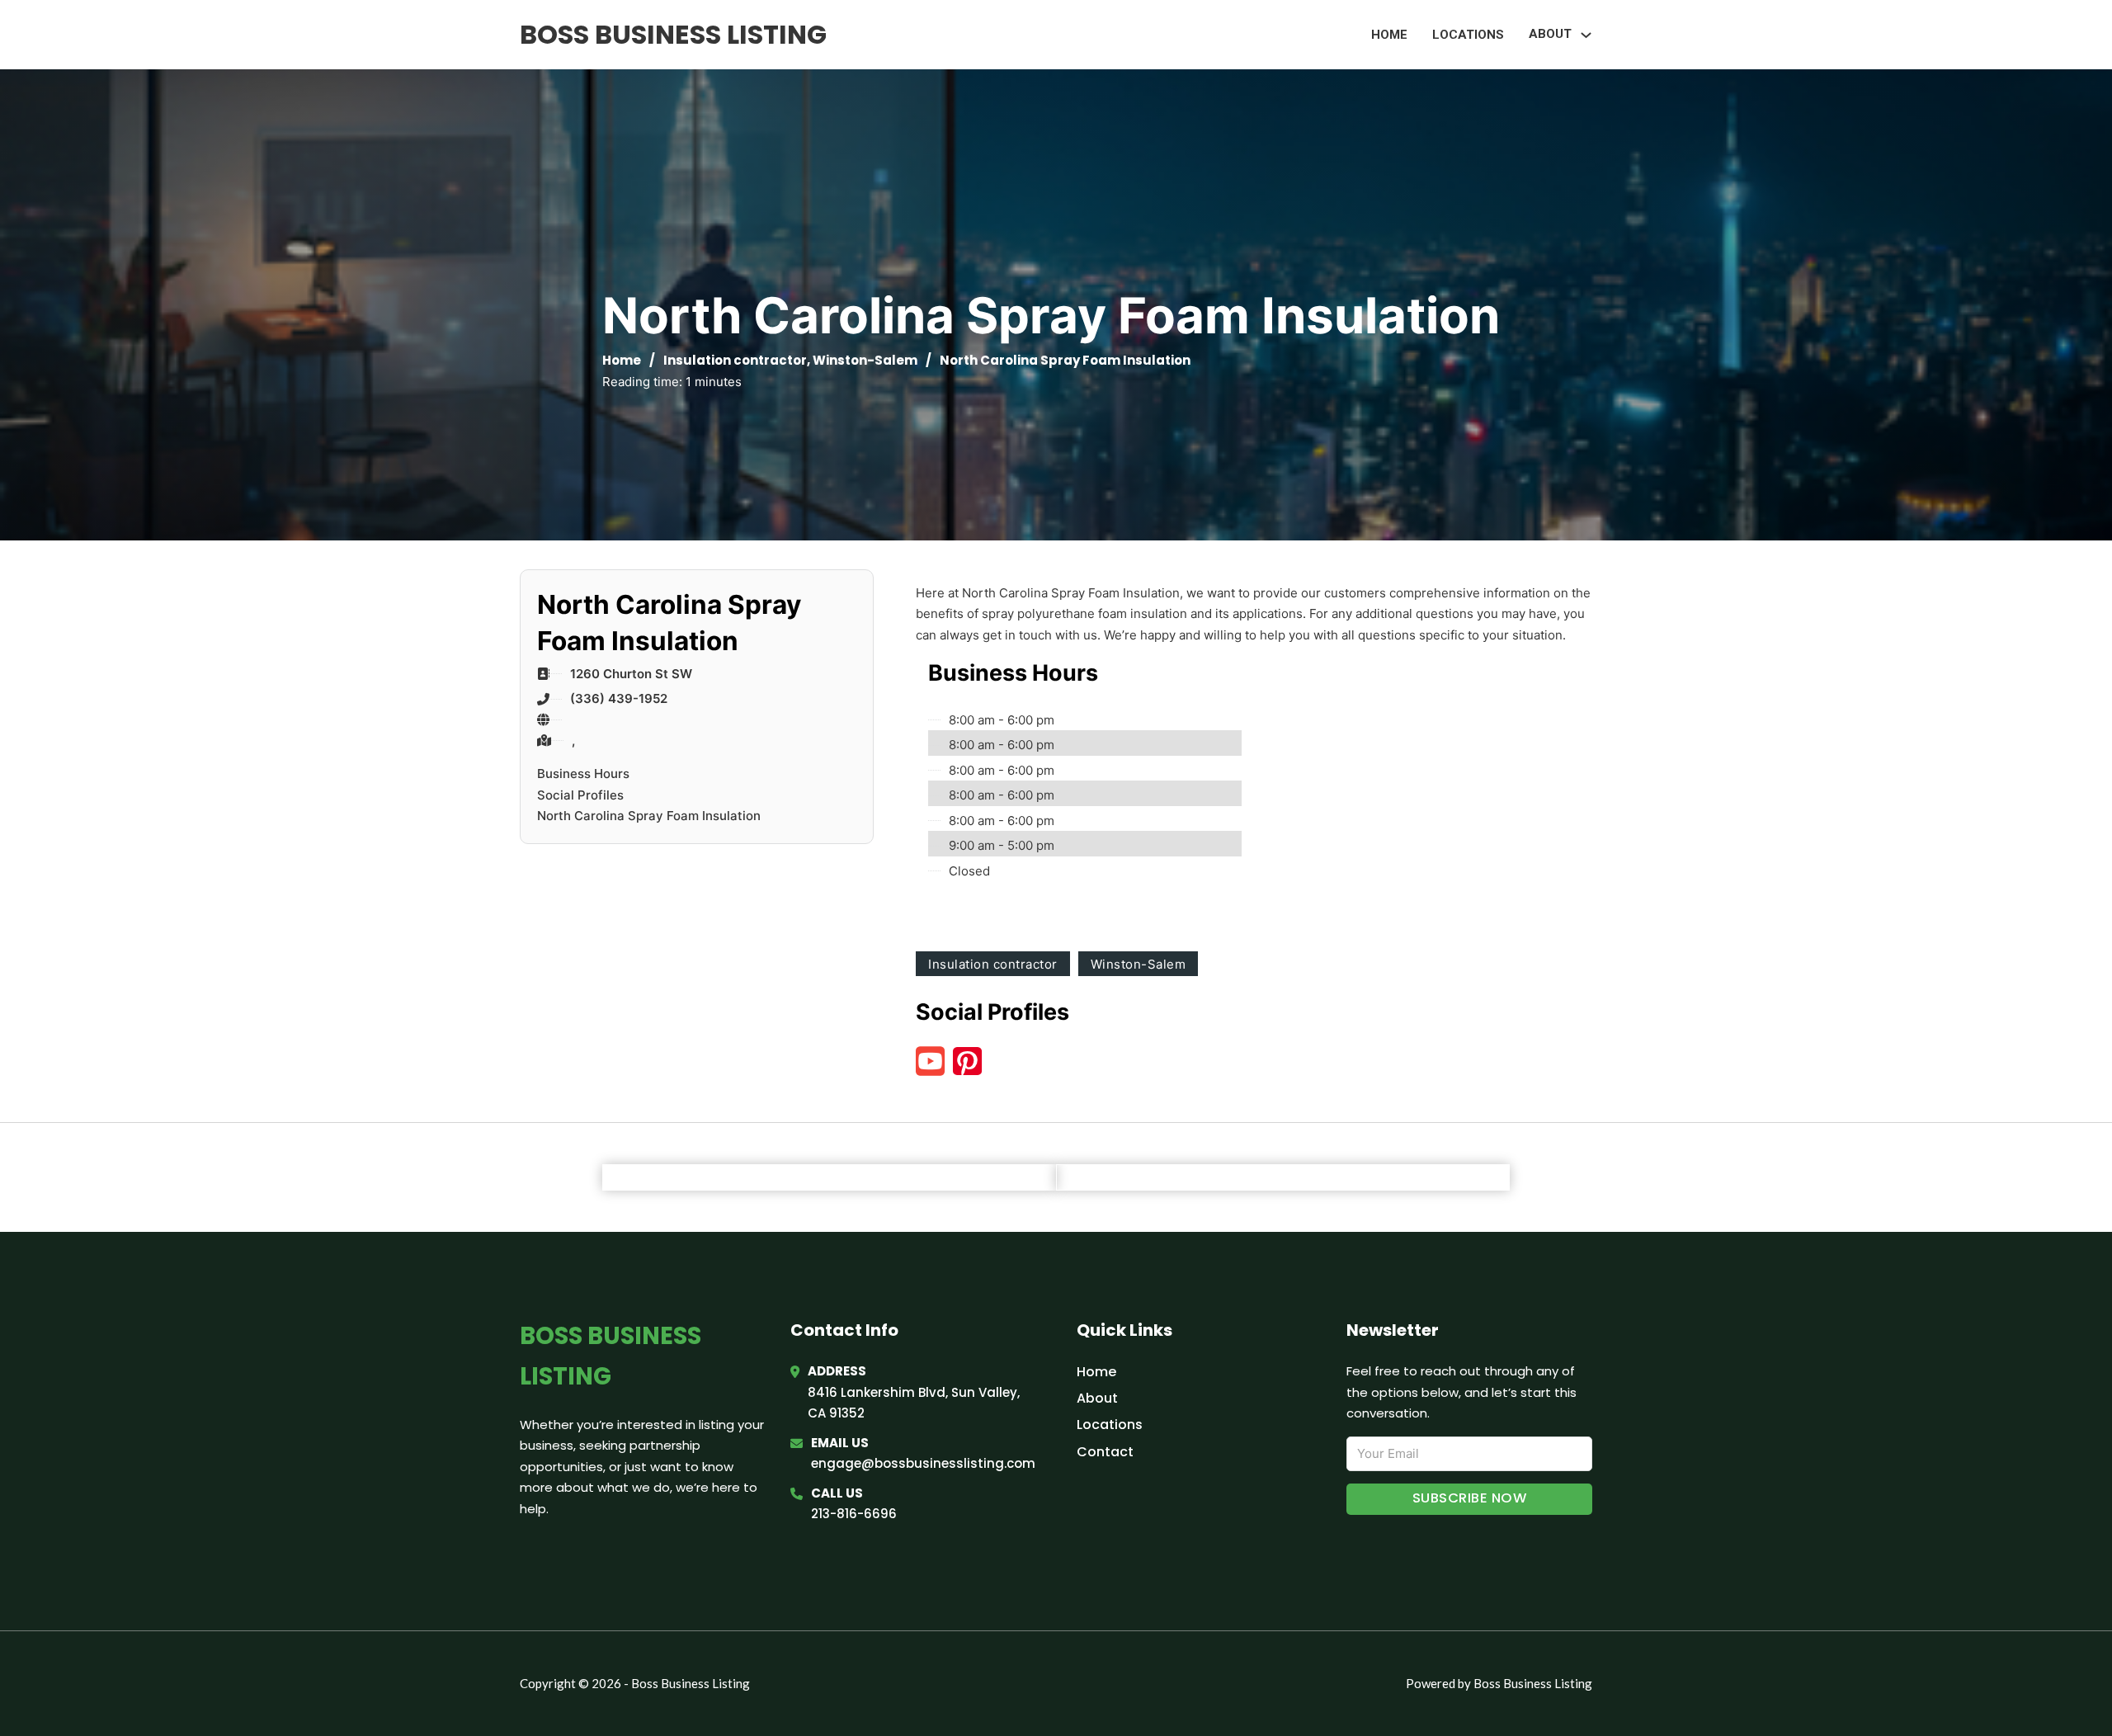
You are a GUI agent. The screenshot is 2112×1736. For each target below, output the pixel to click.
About (1097, 1398)
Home (1389, 35)
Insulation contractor (735, 360)
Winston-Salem (865, 360)
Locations (1468, 35)
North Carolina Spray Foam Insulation (649, 816)
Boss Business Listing (673, 34)
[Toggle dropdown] (1586, 35)
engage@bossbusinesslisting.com (923, 1463)
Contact (1105, 1452)
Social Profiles (580, 795)
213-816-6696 (854, 1514)
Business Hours (583, 774)
